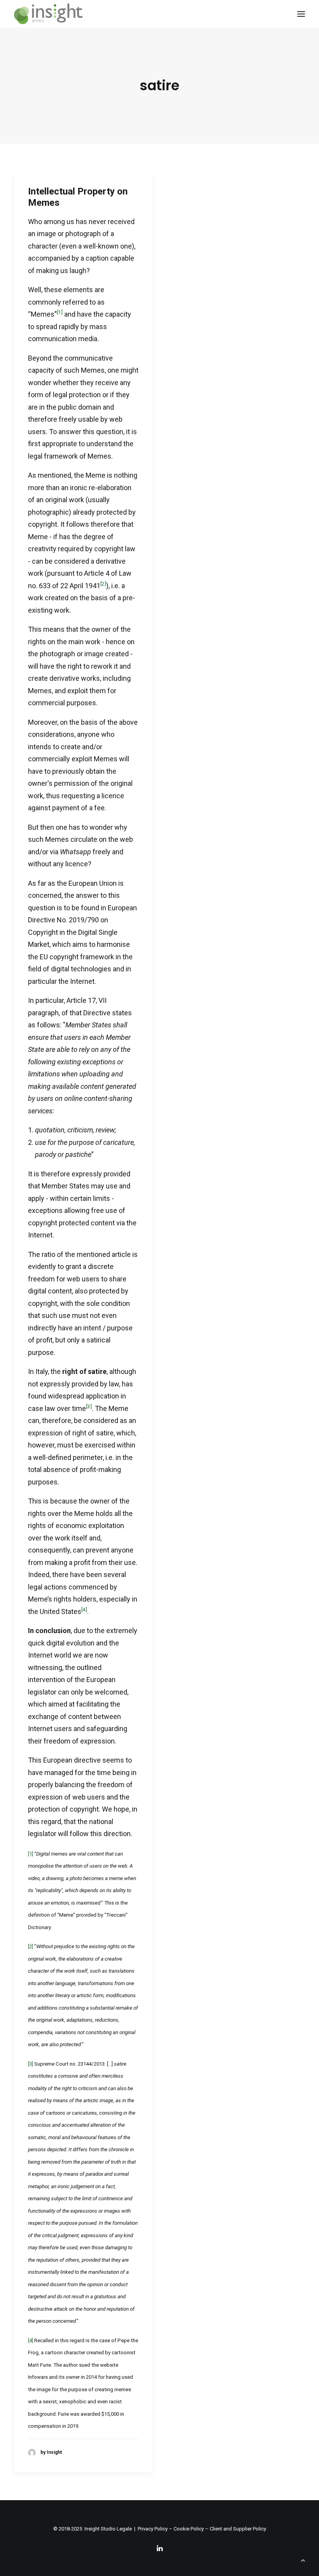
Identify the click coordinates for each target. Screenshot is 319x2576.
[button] (301, 14)
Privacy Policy (153, 2529)
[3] (89, 1406)
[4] (84, 1609)
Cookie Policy (189, 2529)
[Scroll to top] (303, 2559)
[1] (60, 312)
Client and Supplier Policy (238, 2529)
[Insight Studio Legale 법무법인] (48, 14)
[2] (103, 584)
